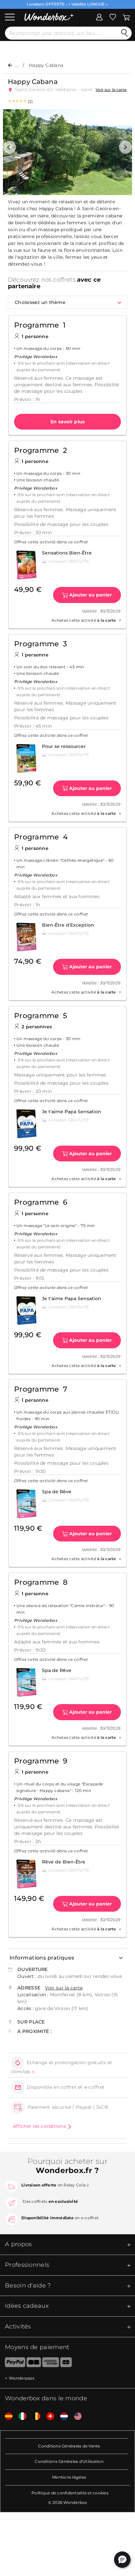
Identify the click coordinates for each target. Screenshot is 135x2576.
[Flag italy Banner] (20, 2416)
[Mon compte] (99, 16)
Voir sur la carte (111, 90)
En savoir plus (68, 422)
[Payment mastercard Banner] (66, 2364)
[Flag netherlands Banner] (62, 2416)
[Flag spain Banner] (6, 2416)
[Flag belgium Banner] (34, 2416)
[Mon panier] (126, 16)
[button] (10, 147)
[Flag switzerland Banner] (48, 2416)
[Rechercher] (125, 33)
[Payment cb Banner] (34, 2364)
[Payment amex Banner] (51, 2364)
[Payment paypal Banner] (13, 2364)
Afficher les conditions (39, 2126)
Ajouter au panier (90, 595)
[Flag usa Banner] (75, 2416)
